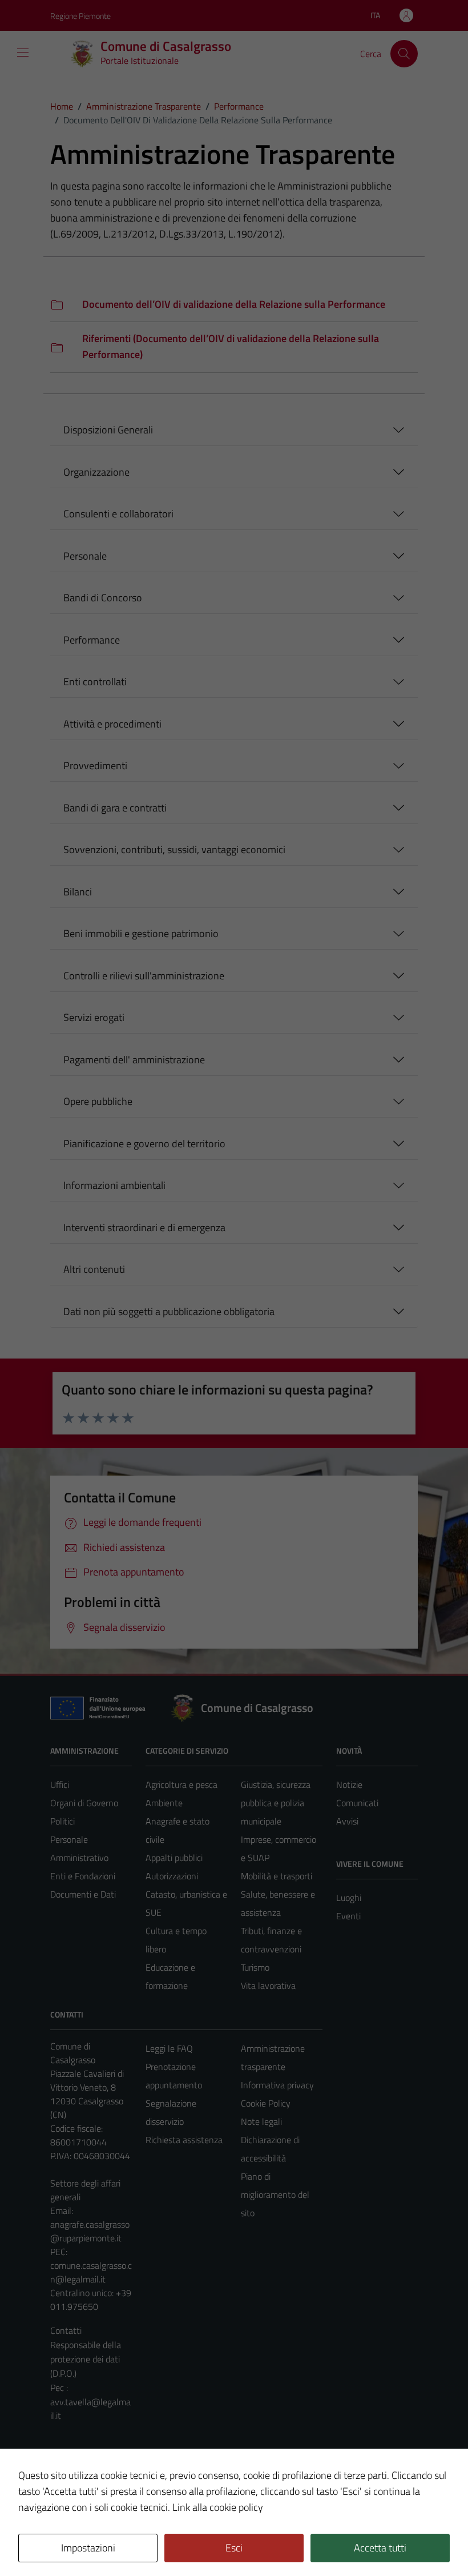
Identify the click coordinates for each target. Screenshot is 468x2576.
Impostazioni (88, 2548)
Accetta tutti (380, 2548)
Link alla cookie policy (218, 2507)
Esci (234, 2548)
